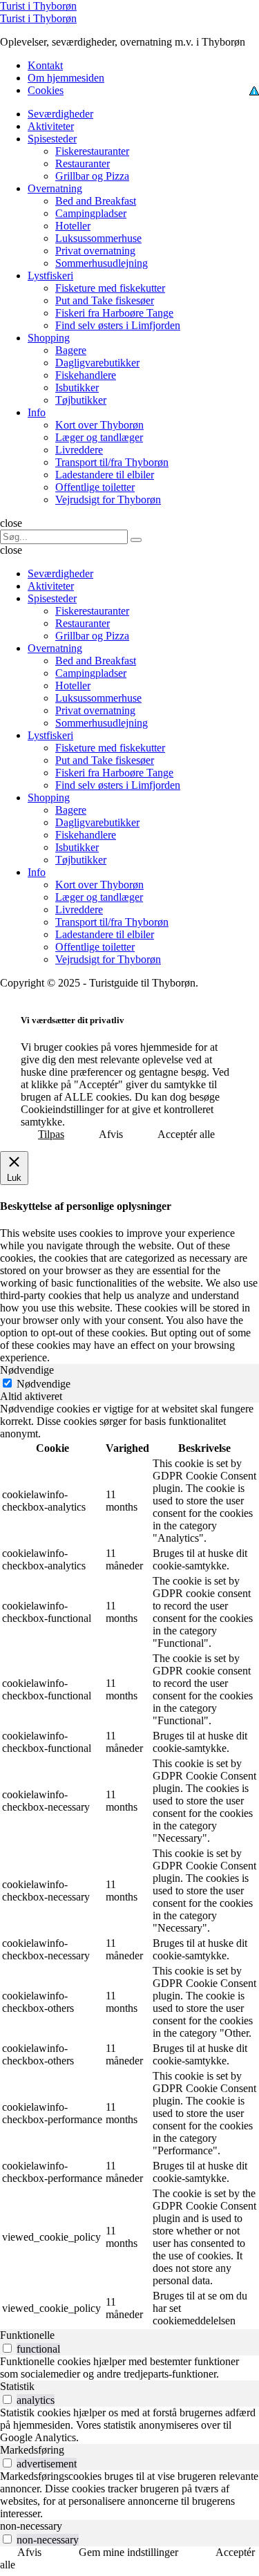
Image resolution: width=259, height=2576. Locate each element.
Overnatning (55, 188)
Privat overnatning (95, 251)
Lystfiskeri (50, 276)
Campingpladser (91, 213)
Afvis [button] (111, 1134)
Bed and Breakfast (96, 201)
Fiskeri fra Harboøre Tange (114, 313)
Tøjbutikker (81, 400)
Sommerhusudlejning (102, 263)
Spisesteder (52, 139)
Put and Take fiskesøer (105, 300)
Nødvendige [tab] (27, 1370)
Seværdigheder (60, 114)
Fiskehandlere (86, 375)
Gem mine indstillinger (128, 2552)
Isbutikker (77, 388)
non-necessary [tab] (31, 2526)
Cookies (46, 90)
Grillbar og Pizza (92, 176)
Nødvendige (44, 1384)
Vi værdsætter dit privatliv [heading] (73, 1020)
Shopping (49, 338)
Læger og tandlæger (99, 437)
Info (37, 412)
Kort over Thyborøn (99, 425)
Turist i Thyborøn (38, 6)
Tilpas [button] (51, 1134)
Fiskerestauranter (92, 151)
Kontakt (45, 65)
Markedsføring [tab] (32, 2450)
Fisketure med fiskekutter (110, 288)
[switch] (7, 2348)
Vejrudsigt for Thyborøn (108, 500)
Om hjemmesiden (66, 78)
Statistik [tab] (17, 2386)
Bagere (71, 350)
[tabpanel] (129, 1866)
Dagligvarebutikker (97, 363)
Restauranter (83, 164)
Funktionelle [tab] (27, 2335)
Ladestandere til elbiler (105, 475)
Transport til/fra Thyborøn (112, 462)
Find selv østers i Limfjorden (118, 325)
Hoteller (73, 226)
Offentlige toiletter (95, 487)
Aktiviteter (51, 126)
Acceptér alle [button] (186, 1134)
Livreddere (79, 450)
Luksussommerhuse (98, 238)
